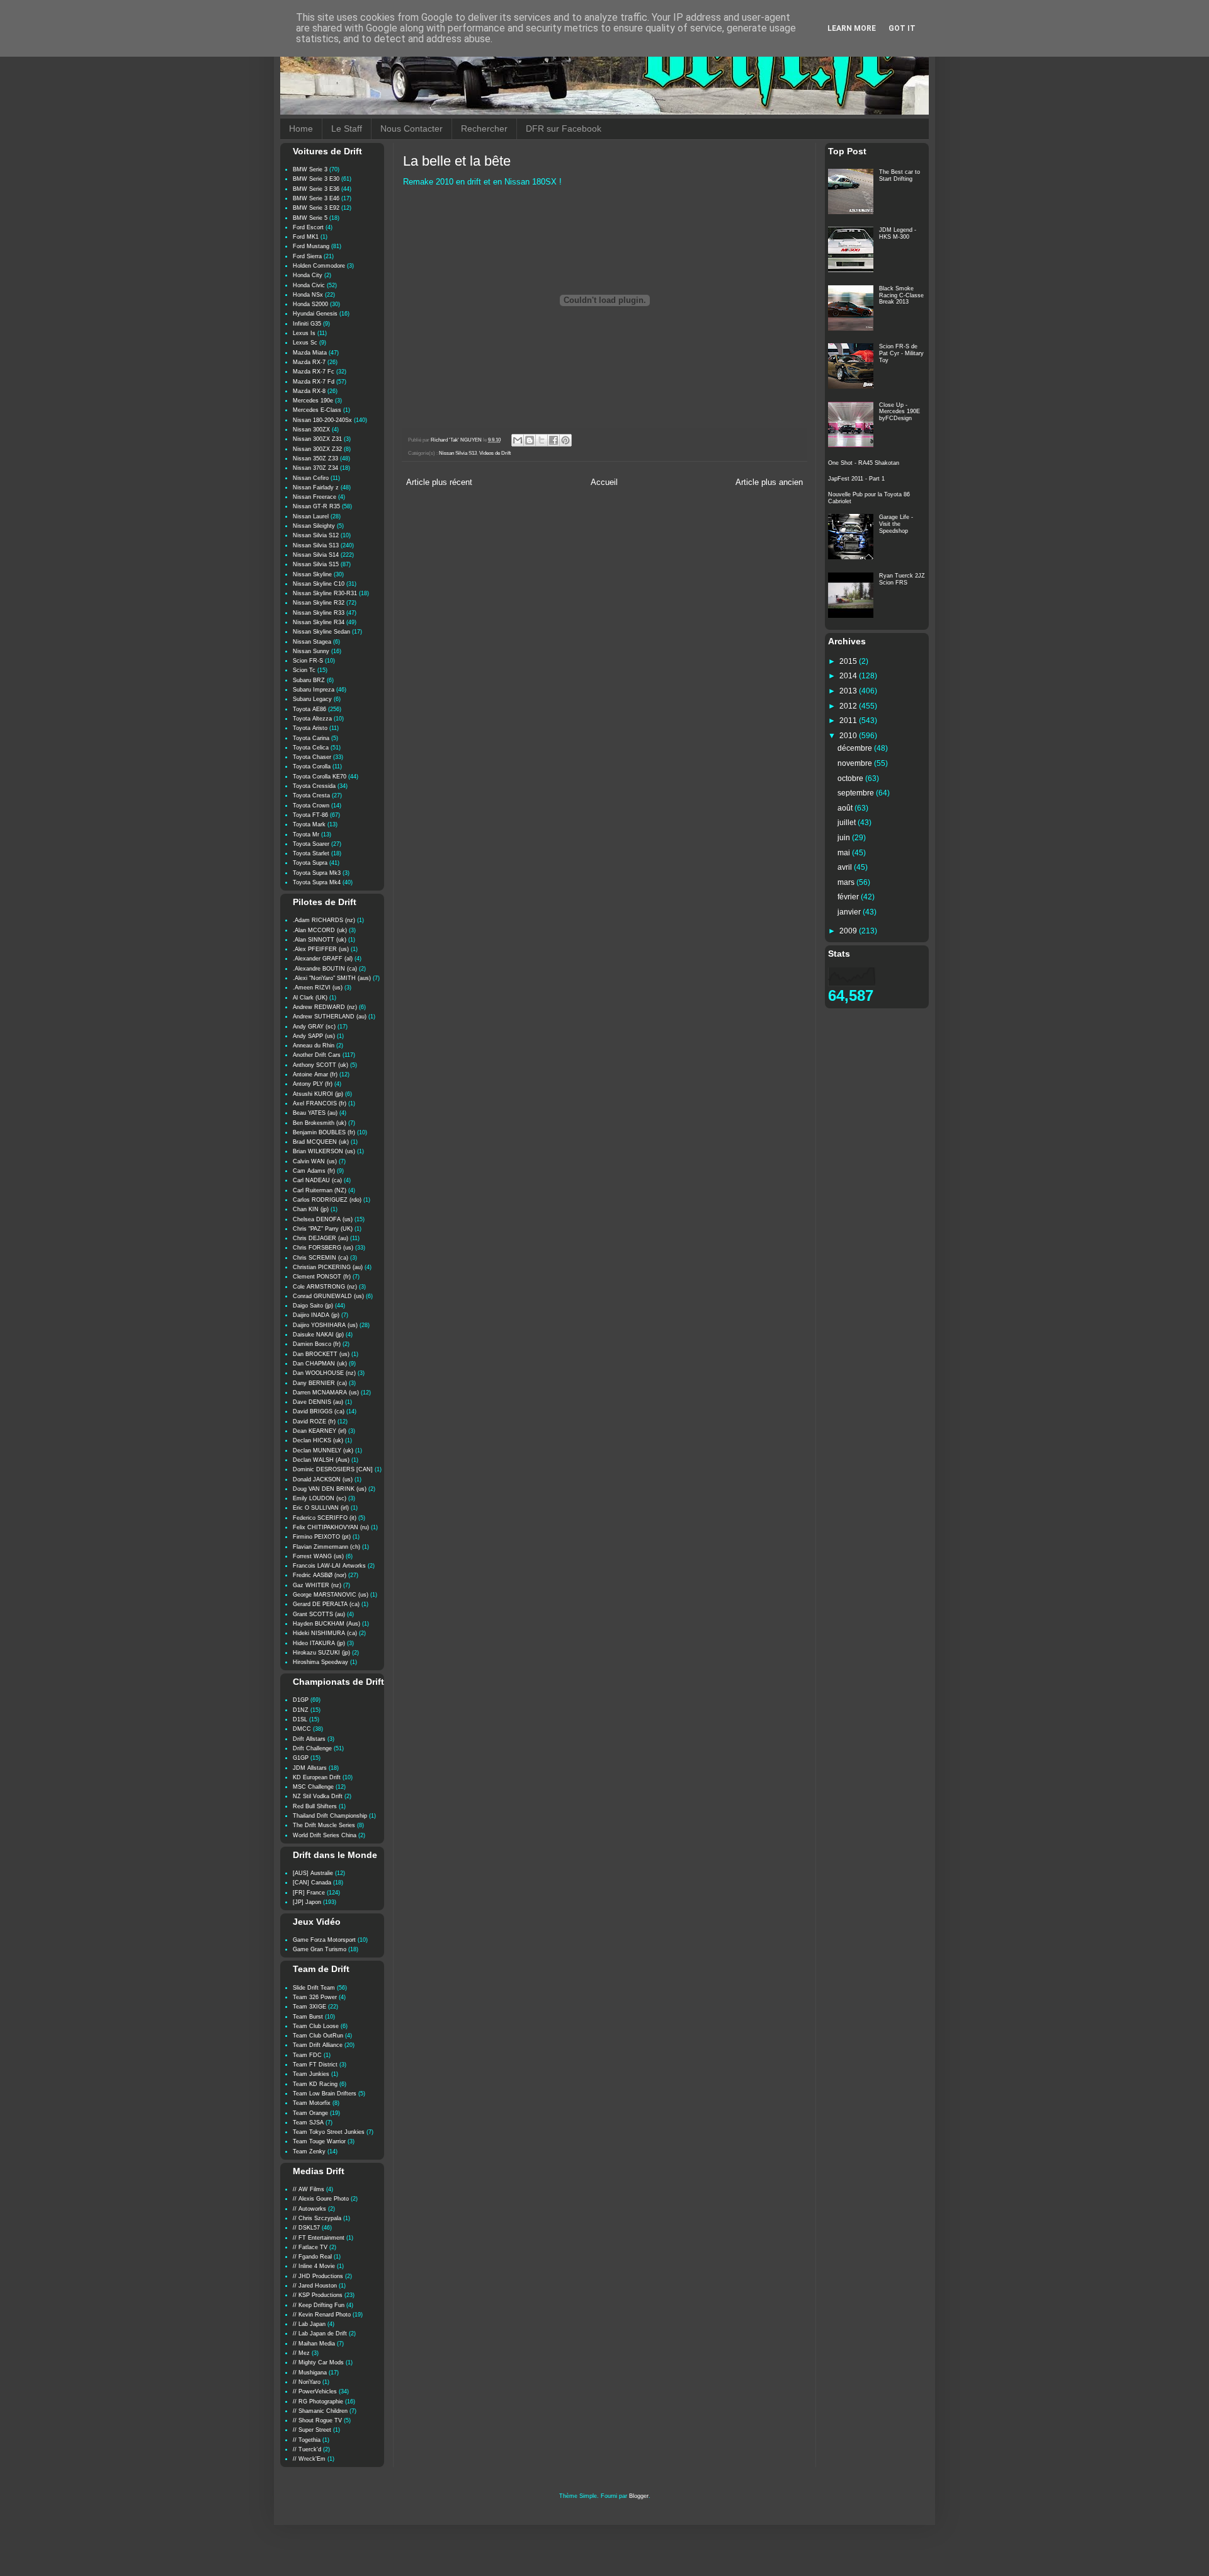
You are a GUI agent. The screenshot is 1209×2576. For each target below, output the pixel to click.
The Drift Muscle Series (324, 1825)
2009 (849, 931)
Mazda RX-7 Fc (314, 372)
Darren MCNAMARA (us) (326, 1393)
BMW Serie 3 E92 (316, 208)
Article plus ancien (769, 482)
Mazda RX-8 (309, 391)
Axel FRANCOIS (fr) (320, 1103)
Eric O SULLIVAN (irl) (321, 1508)
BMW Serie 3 (310, 169)
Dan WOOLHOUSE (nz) (324, 1373)
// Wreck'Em (309, 2459)
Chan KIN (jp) (311, 1209)
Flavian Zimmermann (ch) (326, 1547)
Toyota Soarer (311, 844)
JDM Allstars (310, 1768)
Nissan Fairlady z (316, 487)
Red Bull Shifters (315, 1806)
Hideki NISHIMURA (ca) (325, 1633)
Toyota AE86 (309, 709)
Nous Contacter (412, 128)
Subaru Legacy (312, 699)
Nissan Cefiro (311, 478)
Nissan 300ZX (311, 430)
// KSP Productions (318, 2295)
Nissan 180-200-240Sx (322, 420)
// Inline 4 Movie (314, 2266)
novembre (856, 763)
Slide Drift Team (314, 1988)
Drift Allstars (309, 1739)
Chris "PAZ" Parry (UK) (323, 1229)
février (849, 897)
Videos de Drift (495, 453)
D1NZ (301, 1710)
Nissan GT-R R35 (316, 506)
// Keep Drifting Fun (319, 2305)
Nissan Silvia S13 (458, 453)
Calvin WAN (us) (315, 1161)
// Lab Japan (309, 2324)
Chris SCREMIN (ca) (321, 1258)
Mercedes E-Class (317, 410)
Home (301, 128)
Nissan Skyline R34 (319, 622)
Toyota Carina (311, 738)
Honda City (308, 275)
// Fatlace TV (310, 2247)
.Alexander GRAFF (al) (323, 959)
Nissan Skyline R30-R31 (325, 593)
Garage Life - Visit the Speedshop (896, 524)
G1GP (301, 1758)
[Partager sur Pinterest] (565, 440)
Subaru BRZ (309, 680)
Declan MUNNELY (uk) (323, 1450)
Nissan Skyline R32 (319, 603)
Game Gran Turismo (320, 1949)
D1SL (300, 1719)
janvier (850, 912)
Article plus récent (439, 482)
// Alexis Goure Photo (321, 2199)
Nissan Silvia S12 (316, 535)
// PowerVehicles (315, 2391)
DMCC (302, 1729)
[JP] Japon (307, 1902)
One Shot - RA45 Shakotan (864, 463)
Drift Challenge (312, 1748)
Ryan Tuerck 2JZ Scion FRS (902, 579)
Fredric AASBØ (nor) (320, 1575)
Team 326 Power (315, 1997)
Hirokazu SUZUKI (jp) (321, 1653)
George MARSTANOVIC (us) (331, 1595)
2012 (849, 706)
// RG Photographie (318, 2402)
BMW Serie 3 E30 (316, 179)
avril (846, 867)
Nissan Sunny (311, 651)
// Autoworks (309, 2209)
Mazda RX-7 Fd (314, 382)
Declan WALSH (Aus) (321, 1460)
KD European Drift (317, 1777)
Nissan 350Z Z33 (315, 459)
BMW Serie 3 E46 (316, 198)
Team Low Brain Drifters (325, 2094)
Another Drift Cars (317, 1055)
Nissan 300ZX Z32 (317, 449)
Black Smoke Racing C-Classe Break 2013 (901, 295)
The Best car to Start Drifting (900, 175)
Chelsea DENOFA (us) (323, 1219)
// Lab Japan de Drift (320, 2334)
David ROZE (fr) (314, 1422)
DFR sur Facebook (564, 128)
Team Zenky (309, 2151)
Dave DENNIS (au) (318, 1402)
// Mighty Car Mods (318, 2362)
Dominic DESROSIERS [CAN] (333, 1469)
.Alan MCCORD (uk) (320, 930)
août (846, 808)
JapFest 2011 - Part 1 (856, 479)
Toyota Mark (309, 824)
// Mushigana (310, 2373)
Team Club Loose (316, 2026)
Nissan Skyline (312, 574)
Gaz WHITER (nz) (317, 1585)
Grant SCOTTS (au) (319, 1614)
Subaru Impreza (314, 690)
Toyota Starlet (311, 853)
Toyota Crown (311, 806)
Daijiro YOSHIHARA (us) (325, 1325)
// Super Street (312, 2430)
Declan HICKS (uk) (318, 1440)
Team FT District (315, 2065)
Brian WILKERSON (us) (324, 1151)
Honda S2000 (310, 304)
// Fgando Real (312, 2257)
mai (845, 853)
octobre (851, 778)
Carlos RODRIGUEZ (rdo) (327, 1200)
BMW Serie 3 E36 (316, 189)
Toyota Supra (310, 863)
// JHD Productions (318, 2276)
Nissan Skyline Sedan (321, 632)
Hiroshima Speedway (321, 1662)
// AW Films (309, 2189)
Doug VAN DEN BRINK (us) (330, 1489)
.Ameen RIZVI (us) (318, 988)
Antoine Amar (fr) (315, 1074)
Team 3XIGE (309, 2007)
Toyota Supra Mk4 (317, 882)
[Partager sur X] (542, 440)
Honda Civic (309, 285)
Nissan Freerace (315, 497)
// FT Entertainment (319, 2238)
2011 (849, 721)
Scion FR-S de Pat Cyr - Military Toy (901, 353)
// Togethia (307, 2440)
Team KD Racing (315, 2084)
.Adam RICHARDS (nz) (324, 920)
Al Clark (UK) (310, 998)
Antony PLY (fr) (313, 1084)
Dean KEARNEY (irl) (320, 1431)
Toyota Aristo (310, 728)
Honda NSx (308, 295)
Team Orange (310, 2113)
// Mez (301, 2353)
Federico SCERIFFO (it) (325, 1518)
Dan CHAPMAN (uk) (320, 1364)
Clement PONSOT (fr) (322, 1277)
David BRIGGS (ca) (319, 1411)
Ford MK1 (306, 237)
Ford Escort (308, 227)
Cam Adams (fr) (314, 1171)
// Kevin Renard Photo (322, 2315)
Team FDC (307, 2055)
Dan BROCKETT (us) (321, 1354)
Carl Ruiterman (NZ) (320, 1190)
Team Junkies (311, 2074)
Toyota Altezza (312, 719)
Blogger (639, 2496)
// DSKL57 (306, 2228)
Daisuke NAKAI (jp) (318, 1335)
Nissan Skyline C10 (319, 584)
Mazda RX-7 (309, 362)
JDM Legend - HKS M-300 (898, 233)
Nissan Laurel (311, 516)
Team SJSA (308, 2123)
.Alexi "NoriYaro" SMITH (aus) (332, 978)
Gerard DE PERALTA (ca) (326, 1604)
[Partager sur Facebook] (553, 440)
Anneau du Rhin (314, 1046)
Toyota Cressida (314, 786)
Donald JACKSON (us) (323, 1479)
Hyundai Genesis (315, 314)
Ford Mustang (311, 246)
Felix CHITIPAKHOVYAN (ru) (331, 1527)
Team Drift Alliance (318, 2045)
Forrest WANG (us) (318, 1556)
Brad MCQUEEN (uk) (321, 1142)
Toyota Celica (311, 748)
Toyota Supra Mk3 (317, 873)
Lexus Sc (305, 343)
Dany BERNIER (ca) (320, 1383)
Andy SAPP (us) (314, 1036)
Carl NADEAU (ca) (317, 1180)
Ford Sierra (307, 256)
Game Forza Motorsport (324, 1940)
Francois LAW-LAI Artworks (329, 1566)
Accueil (604, 482)
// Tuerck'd (307, 2449)
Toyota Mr (306, 835)
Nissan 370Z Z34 (315, 468)
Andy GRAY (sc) (314, 1027)
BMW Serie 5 (310, 218)
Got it (902, 28)
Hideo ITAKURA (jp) (319, 1643)
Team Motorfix (312, 2103)
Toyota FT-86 (310, 815)
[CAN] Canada (312, 1883)
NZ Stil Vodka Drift (318, 1796)
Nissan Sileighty (314, 526)
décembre (856, 748)
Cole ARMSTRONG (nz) (325, 1287)
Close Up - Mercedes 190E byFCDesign (900, 412)
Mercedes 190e (313, 401)
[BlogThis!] (530, 440)
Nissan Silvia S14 (316, 555)
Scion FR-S (308, 661)
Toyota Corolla (312, 767)
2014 (849, 676)
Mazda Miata (310, 353)
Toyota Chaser (312, 757)
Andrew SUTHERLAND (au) (330, 1017)
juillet (848, 823)
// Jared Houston (315, 2286)
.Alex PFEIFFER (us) (321, 949)
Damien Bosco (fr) (317, 1344)
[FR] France (309, 1893)
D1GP (301, 1700)
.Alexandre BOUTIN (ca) (325, 969)
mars (847, 882)
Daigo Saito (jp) (313, 1306)
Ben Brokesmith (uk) (320, 1123)
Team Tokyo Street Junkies (329, 2132)
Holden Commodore (319, 266)
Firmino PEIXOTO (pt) (322, 1537)
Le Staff (347, 128)
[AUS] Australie (313, 1873)
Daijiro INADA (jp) (316, 1315)
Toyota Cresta (311, 795)
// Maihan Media (314, 2344)
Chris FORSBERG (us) (323, 1248)
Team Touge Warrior (319, 2141)
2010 (849, 736)
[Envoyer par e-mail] (518, 440)
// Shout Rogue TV (317, 2420)
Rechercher (484, 128)
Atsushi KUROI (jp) (318, 1094)
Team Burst (308, 2017)
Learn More (852, 28)
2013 (849, 691)
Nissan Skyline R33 (319, 613)
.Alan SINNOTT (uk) (320, 940)
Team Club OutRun (318, 2036)
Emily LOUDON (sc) (320, 1498)
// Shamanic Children (320, 2411)
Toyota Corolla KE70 (320, 777)
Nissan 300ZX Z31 (317, 439)
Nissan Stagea (312, 642)
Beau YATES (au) (315, 1113)
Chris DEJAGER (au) (321, 1238)
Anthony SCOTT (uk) (321, 1065)
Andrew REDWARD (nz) (325, 1007)
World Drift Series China (325, 1835)
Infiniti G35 (307, 324)
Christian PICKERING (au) (328, 1267)
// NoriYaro (307, 2382)
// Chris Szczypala (317, 2218)
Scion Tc (304, 670)
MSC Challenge (313, 1787)
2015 (849, 661)
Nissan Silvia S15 (316, 564)
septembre (857, 793)
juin (845, 838)
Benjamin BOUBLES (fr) (324, 1132)
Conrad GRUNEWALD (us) (328, 1296)
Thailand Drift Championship (330, 1816)
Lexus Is (304, 333)
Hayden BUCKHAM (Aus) (326, 1624)
